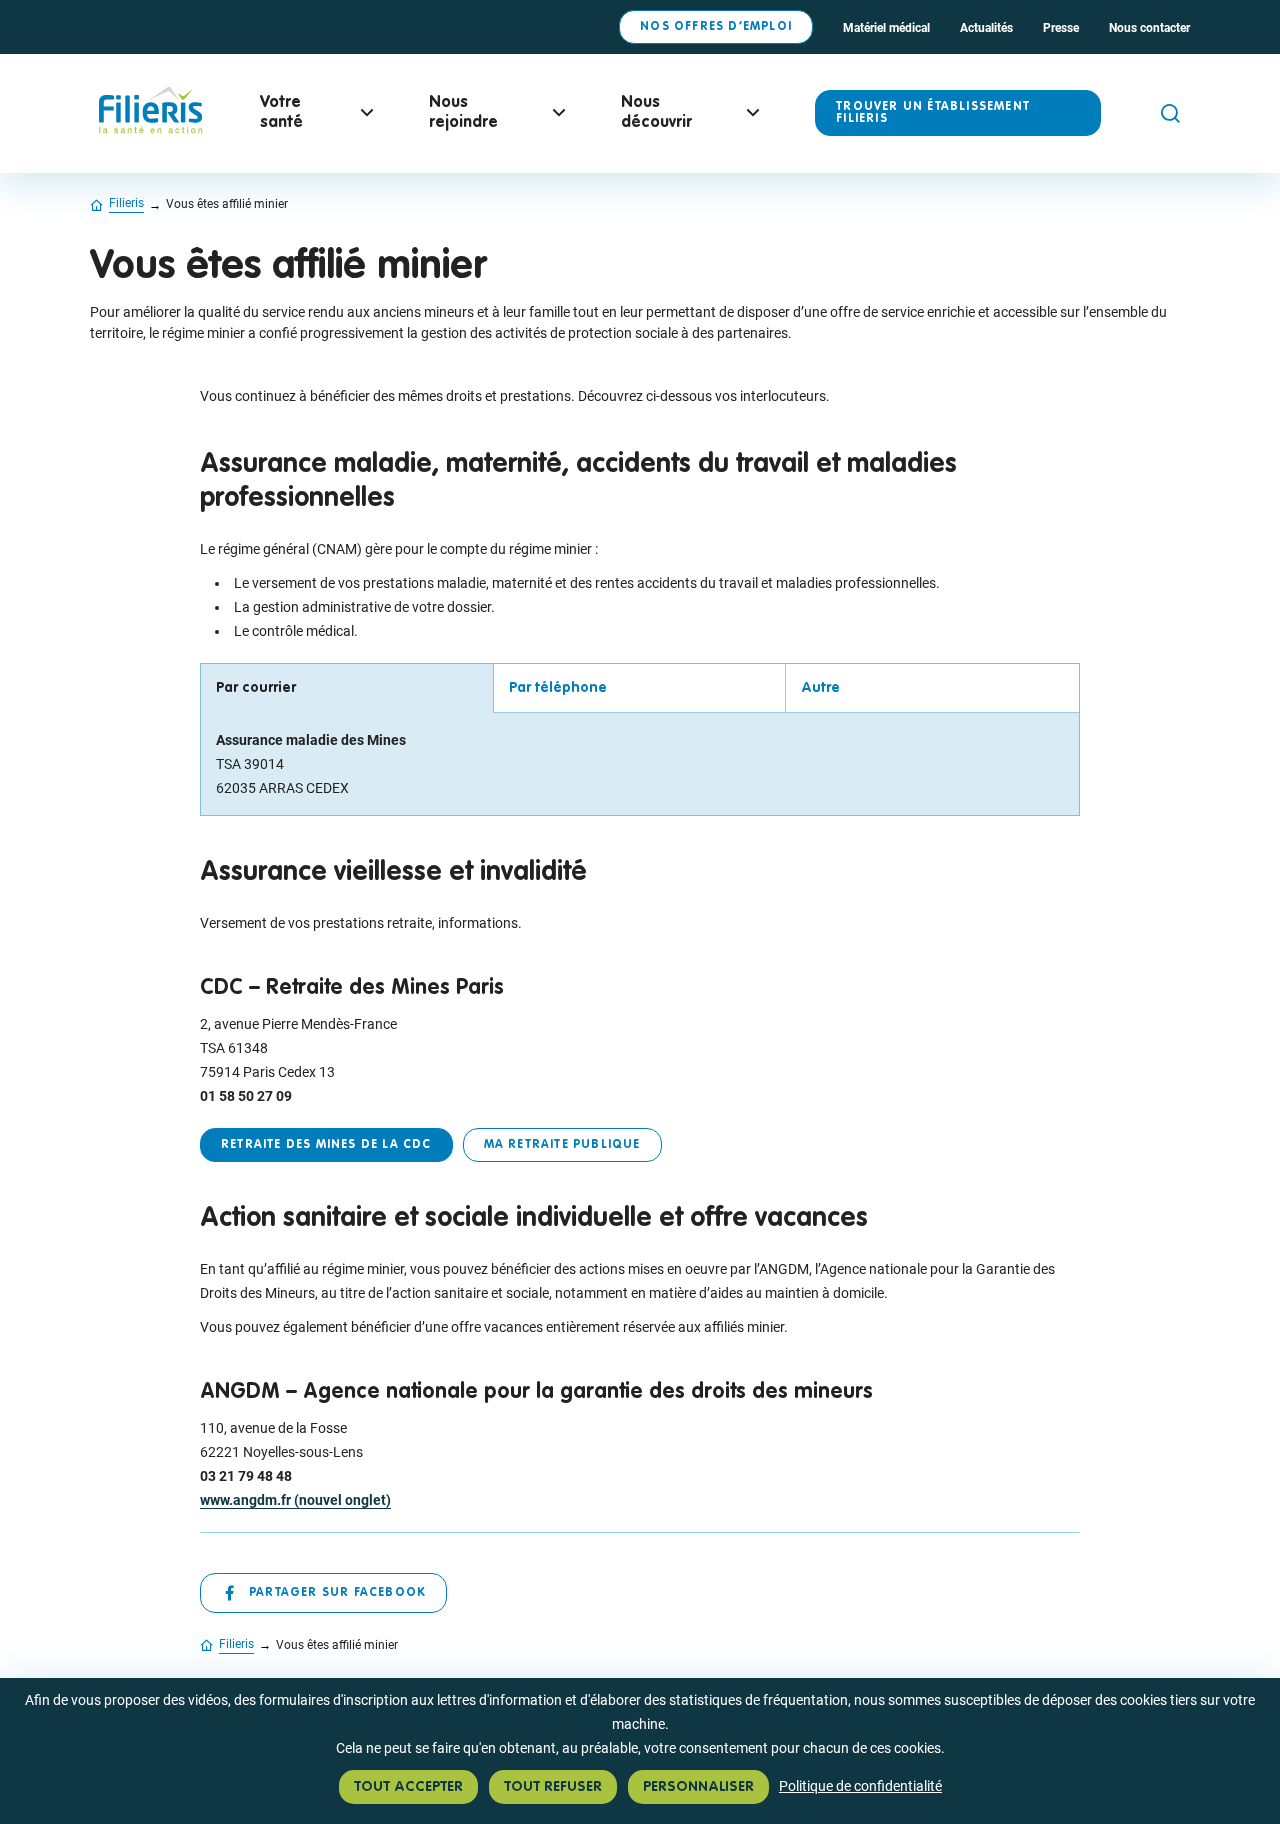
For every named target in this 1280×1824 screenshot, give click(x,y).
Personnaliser (698, 1787)
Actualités (986, 28)
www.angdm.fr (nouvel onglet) (295, 1500)
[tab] (347, 688)
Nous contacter (1149, 28)
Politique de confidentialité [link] (860, 1786)
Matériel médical (886, 28)
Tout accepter (408, 1787)
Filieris (126, 203)
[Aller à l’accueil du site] (150, 130)
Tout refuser (553, 1787)
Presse (1061, 28)
